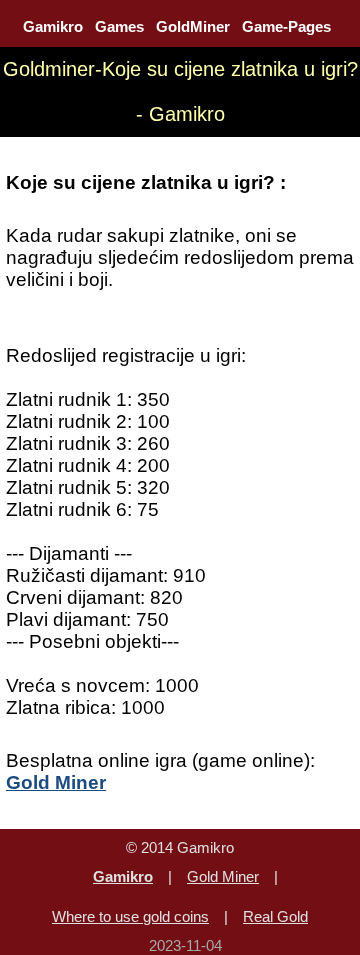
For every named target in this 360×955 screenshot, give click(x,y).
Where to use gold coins (130, 916)
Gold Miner (223, 876)
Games (119, 26)
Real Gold (275, 916)
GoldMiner (193, 26)
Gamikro (53, 26)
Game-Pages (286, 26)
